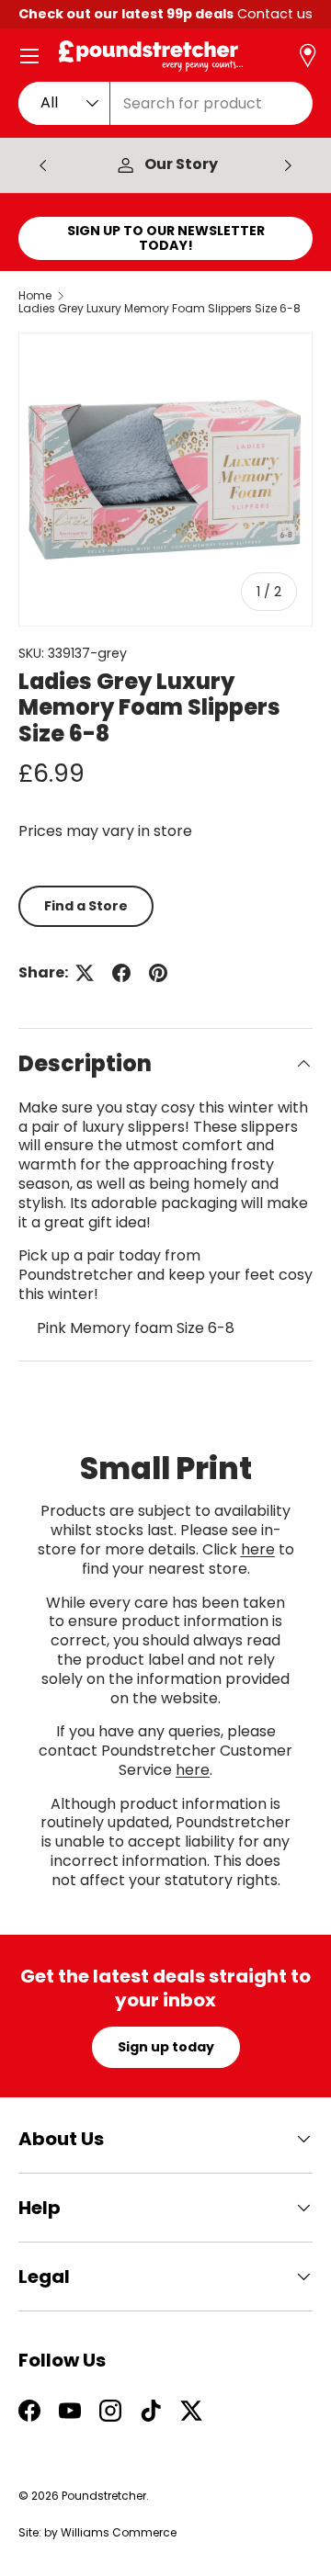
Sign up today (166, 2047)
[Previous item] (43, 165)
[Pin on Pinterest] (158, 973)
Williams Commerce (119, 2532)
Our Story (181, 165)
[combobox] (165, 103)
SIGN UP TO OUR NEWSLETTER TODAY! (166, 238)
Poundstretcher (104, 2496)
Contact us (275, 14)
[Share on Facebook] (121, 973)
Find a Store (86, 906)
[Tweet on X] (85, 973)
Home (35, 296)
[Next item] (288, 165)
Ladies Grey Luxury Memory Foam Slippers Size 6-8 (160, 309)
